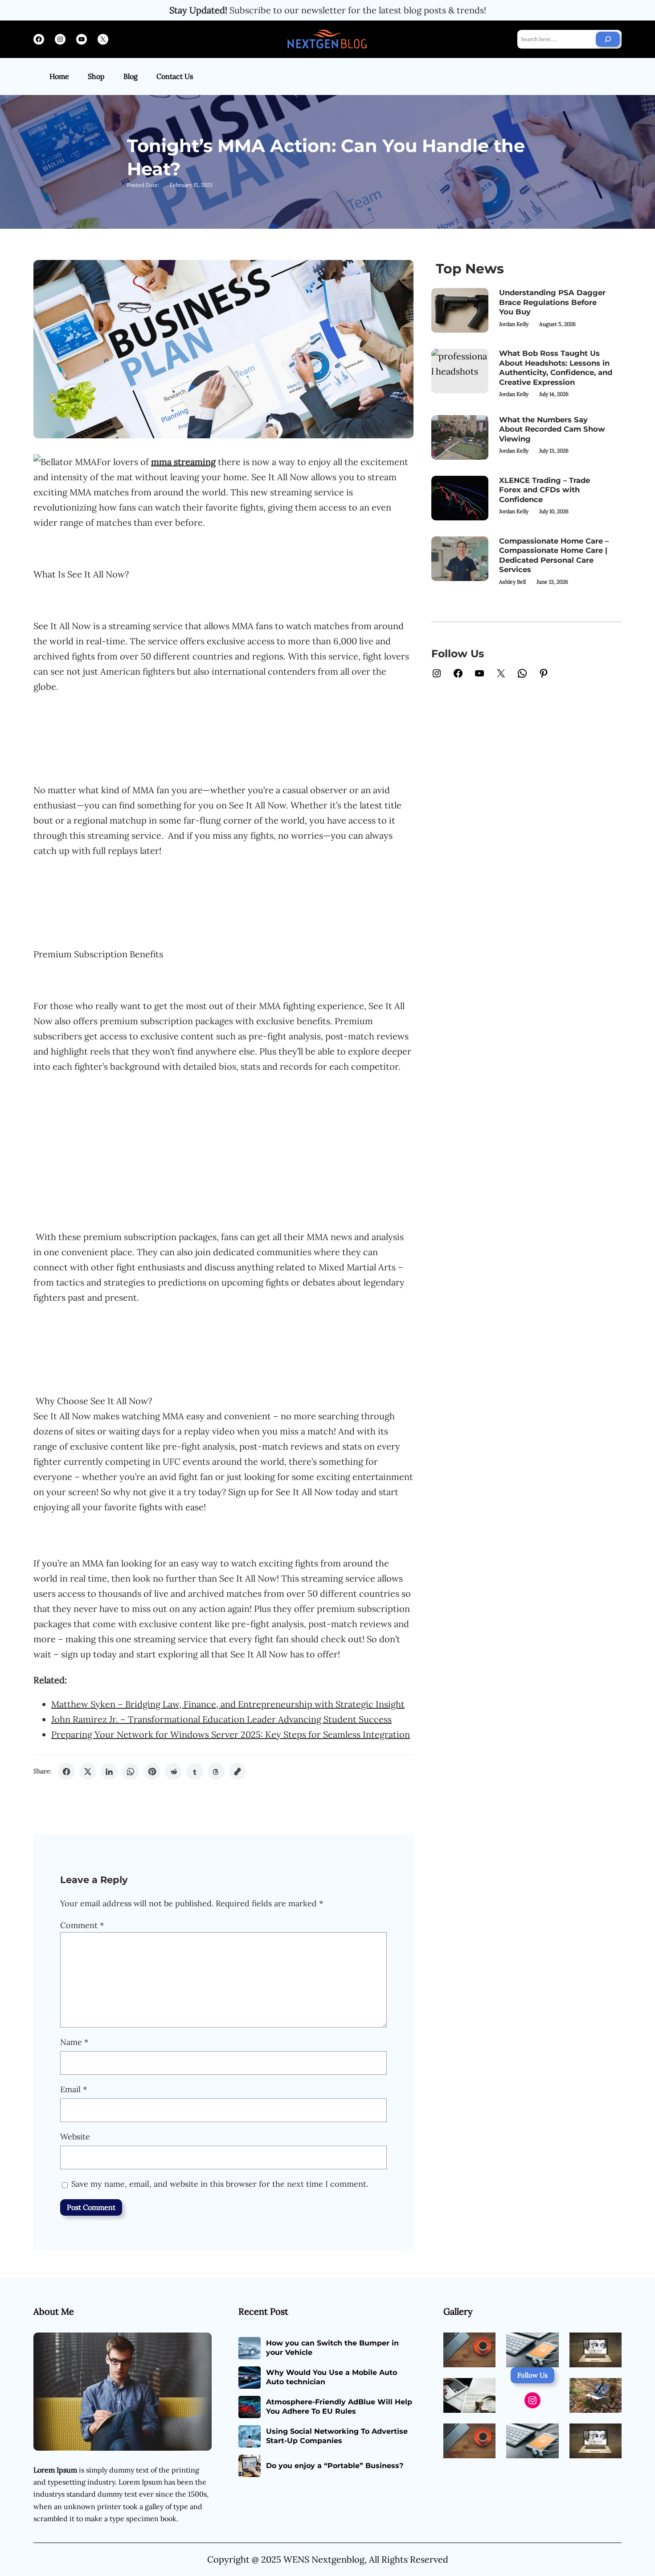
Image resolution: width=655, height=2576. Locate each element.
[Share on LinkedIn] (109, 1772)
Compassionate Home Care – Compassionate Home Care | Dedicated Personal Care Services (554, 555)
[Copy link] (237, 1772)
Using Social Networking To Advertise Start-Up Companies (337, 2436)
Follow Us (532, 2375)
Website (75, 2137)
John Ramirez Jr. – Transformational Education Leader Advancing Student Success (221, 1719)
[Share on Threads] (216, 1772)
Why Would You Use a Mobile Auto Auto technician (332, 2377)
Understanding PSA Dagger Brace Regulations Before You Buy (552, 302)
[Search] (608, 39)
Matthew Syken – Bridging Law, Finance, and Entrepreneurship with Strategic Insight (228, 1704)
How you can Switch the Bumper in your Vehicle (332, 2348)
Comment (82, 1925)
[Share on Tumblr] (195, 1772)
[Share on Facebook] (66, 1772)
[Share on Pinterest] (152, 1772)
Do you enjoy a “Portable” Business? (335, 2466)
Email (74, 2089)
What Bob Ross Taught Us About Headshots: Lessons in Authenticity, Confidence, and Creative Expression (556, 368)
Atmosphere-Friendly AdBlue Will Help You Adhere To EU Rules (339, 2407)
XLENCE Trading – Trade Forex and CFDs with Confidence (544, 490)
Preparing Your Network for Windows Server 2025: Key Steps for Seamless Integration (231, 1734)
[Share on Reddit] (173, 1772)
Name (74, 2042)
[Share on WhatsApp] (131, 1772)
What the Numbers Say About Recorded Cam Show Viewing (552, 429)
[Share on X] (88, 1772)
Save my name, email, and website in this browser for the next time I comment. (220, 2184)
